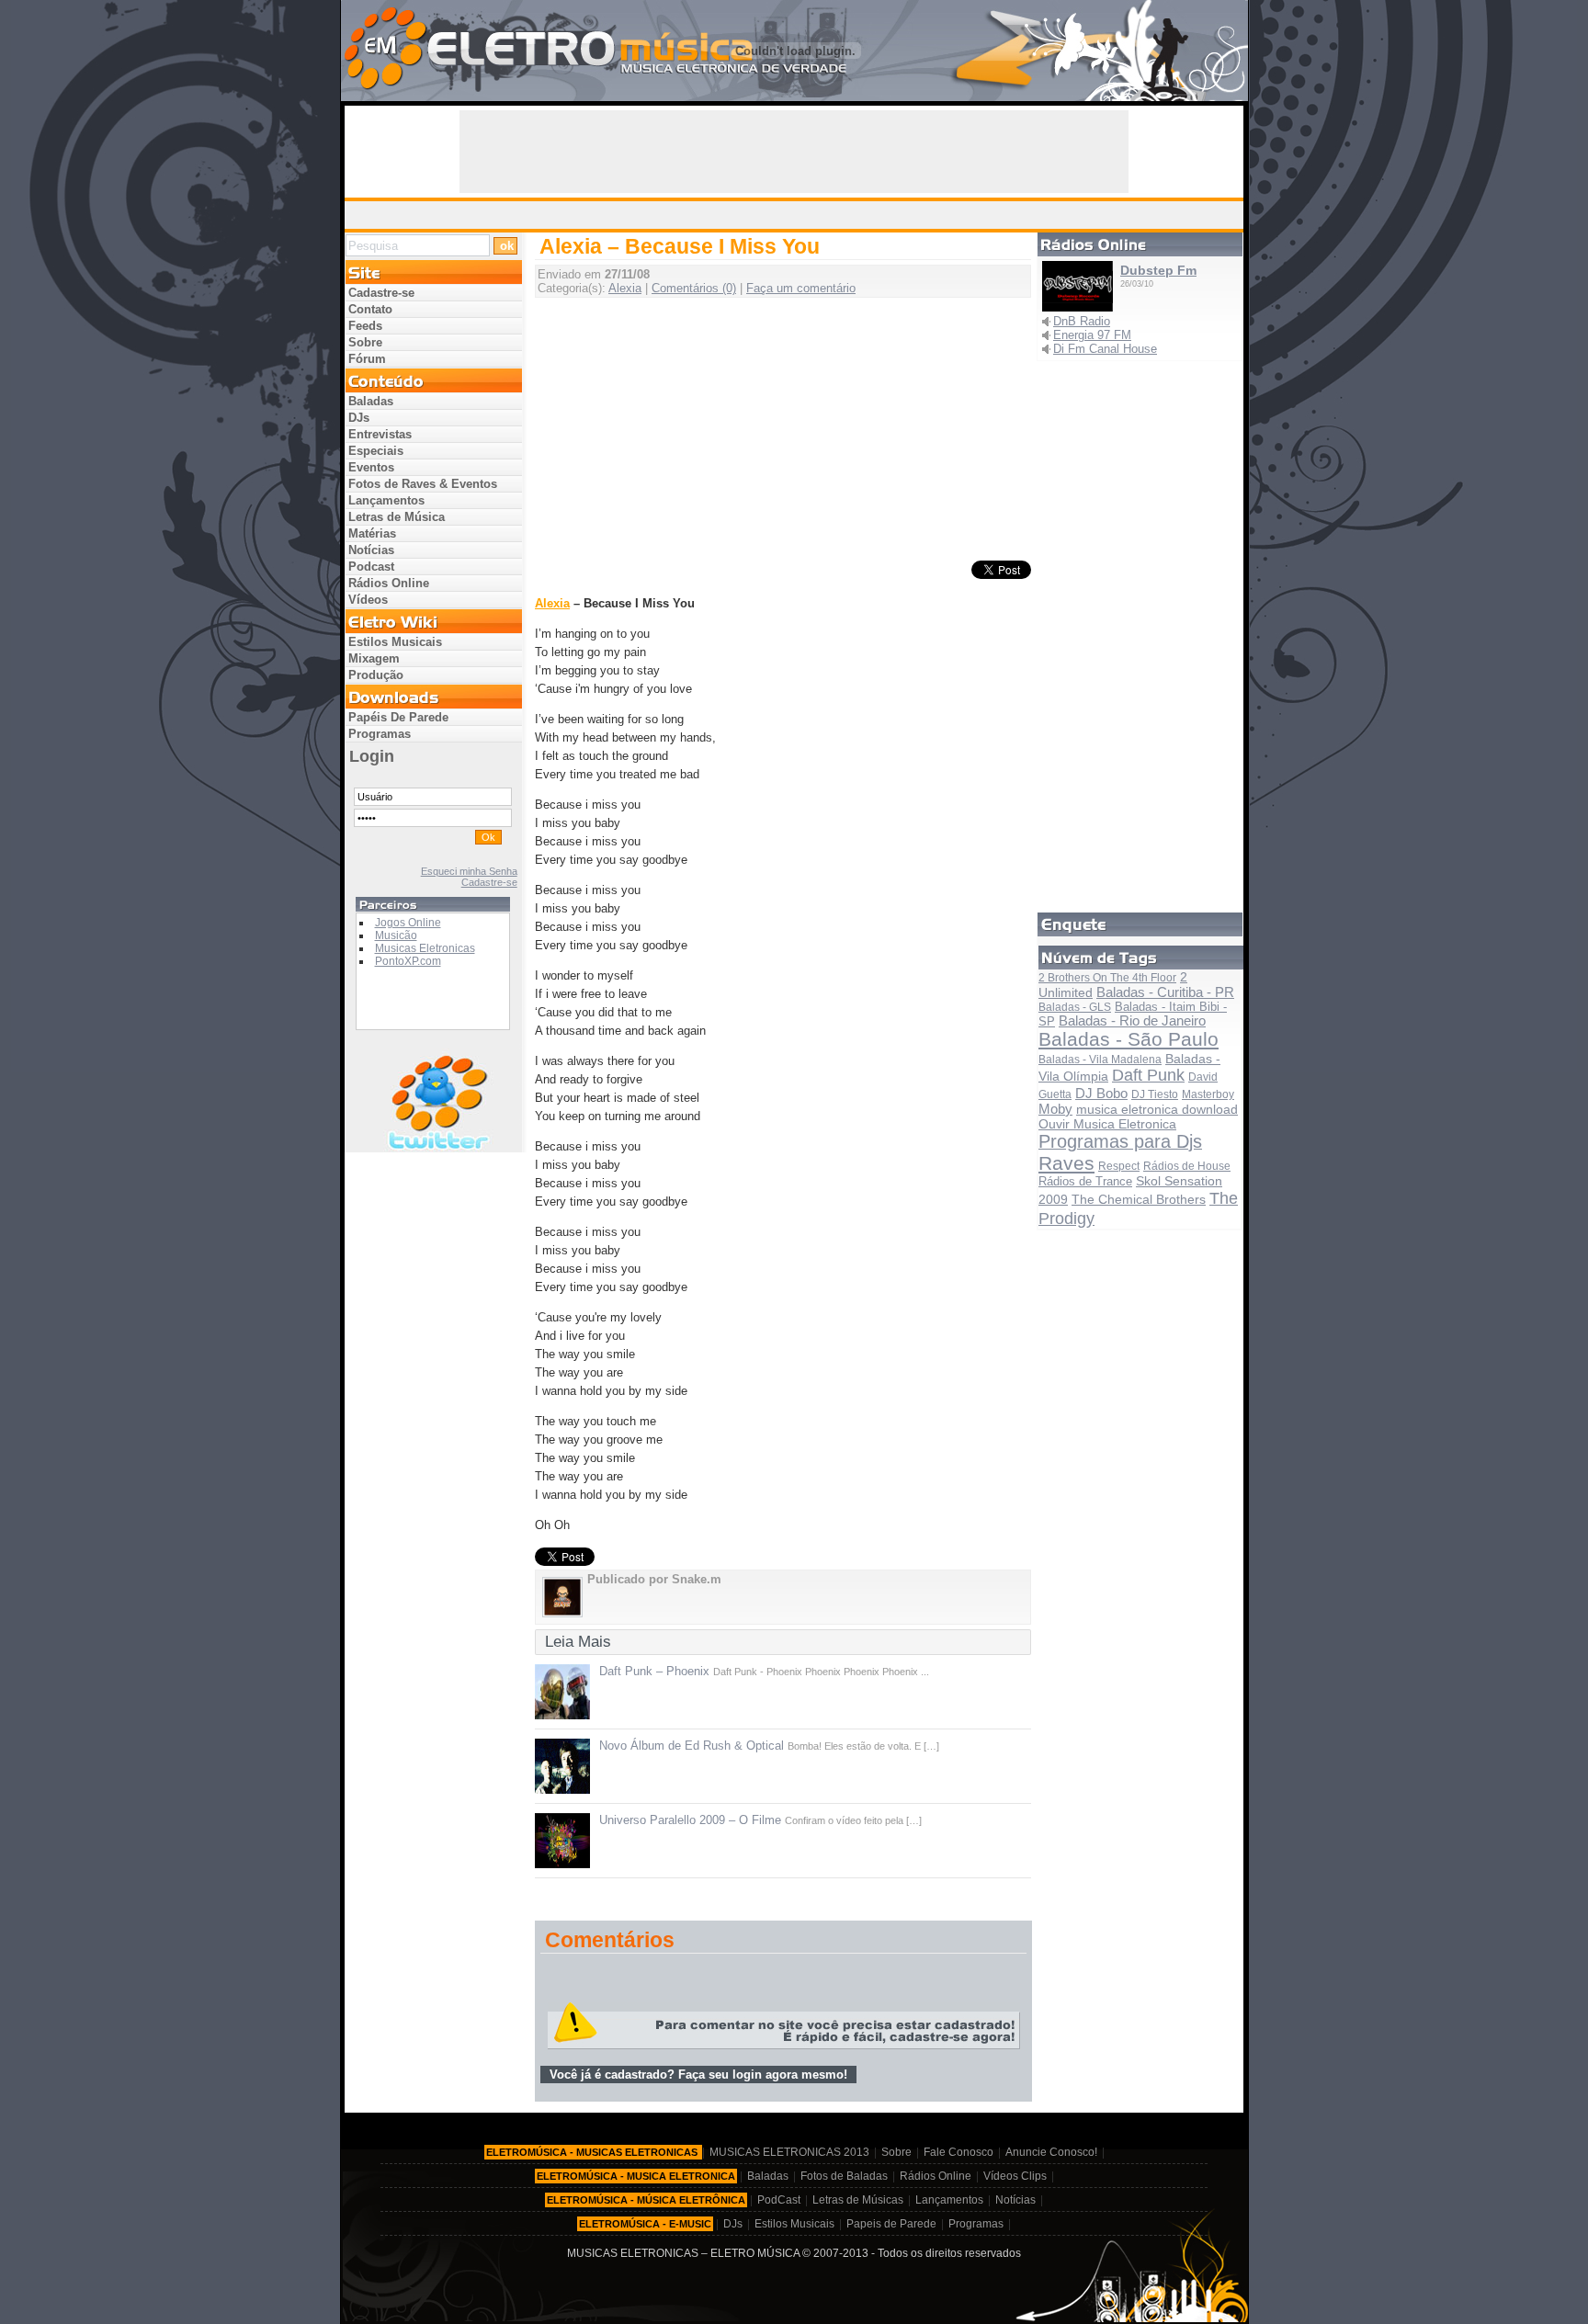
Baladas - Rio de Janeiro (1132, 1021)
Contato (370, 309)
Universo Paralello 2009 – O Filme (690, 1820)
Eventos (371, 467)
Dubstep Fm (1158, 270)
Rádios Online (389, 583)
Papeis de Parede (891, 2224)
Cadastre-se (381, 293)
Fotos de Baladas (844, 2176)
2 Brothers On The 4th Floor (1107, 978)
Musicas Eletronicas (425, 948)
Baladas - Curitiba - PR (1165, 992)
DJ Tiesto (1155, 1094)
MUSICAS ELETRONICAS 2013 (789, 2152)
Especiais (376, 451)
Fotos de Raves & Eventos (423, 484)
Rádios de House (1187, 1166)
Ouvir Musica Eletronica (1107, 1124)
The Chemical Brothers (1139, 1199)
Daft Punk (1148, 1075)
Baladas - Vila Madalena (1100, 1060)
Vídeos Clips (1015, 2176)
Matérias (372, 533)
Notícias (371, 550)
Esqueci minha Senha (469, 871)
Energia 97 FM (1092, 335)
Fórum (367, 359)
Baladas (371, 401)
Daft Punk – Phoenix (654, 1671)
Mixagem (374, 658)
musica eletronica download (1157, 1110)
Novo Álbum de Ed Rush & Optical (692, 1746)
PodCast (779, 2200)
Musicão (396, 935)
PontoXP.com (408, 961)
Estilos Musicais (395, 642)
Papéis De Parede (398, 717)
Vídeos (368, 600)
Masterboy (1208, 1094)
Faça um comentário (801, 288)
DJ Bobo (1101, 1093)
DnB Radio (1082, 321)
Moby (1055, 1109)
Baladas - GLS (1075, 1007)
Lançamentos (386, 500)
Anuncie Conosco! (1051, 2152)
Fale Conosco (958, 2152)
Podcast (371, 567)
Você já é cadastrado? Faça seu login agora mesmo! (698, 2075)
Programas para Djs (1120, 1141)
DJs (359, 418)
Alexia (625, 288)
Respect (1119, 1166)
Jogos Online (408, 923)
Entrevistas (380, 434)
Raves (1066, 1163)
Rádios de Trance (1085, 1181)
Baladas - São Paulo (1129, 1039)
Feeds (365, 326)
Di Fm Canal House (1105, 349)
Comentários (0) (694, 288)
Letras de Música (397, 517)
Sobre (365, 342)
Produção (376, 675)
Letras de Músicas (858, 2200)
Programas (380, 734)
